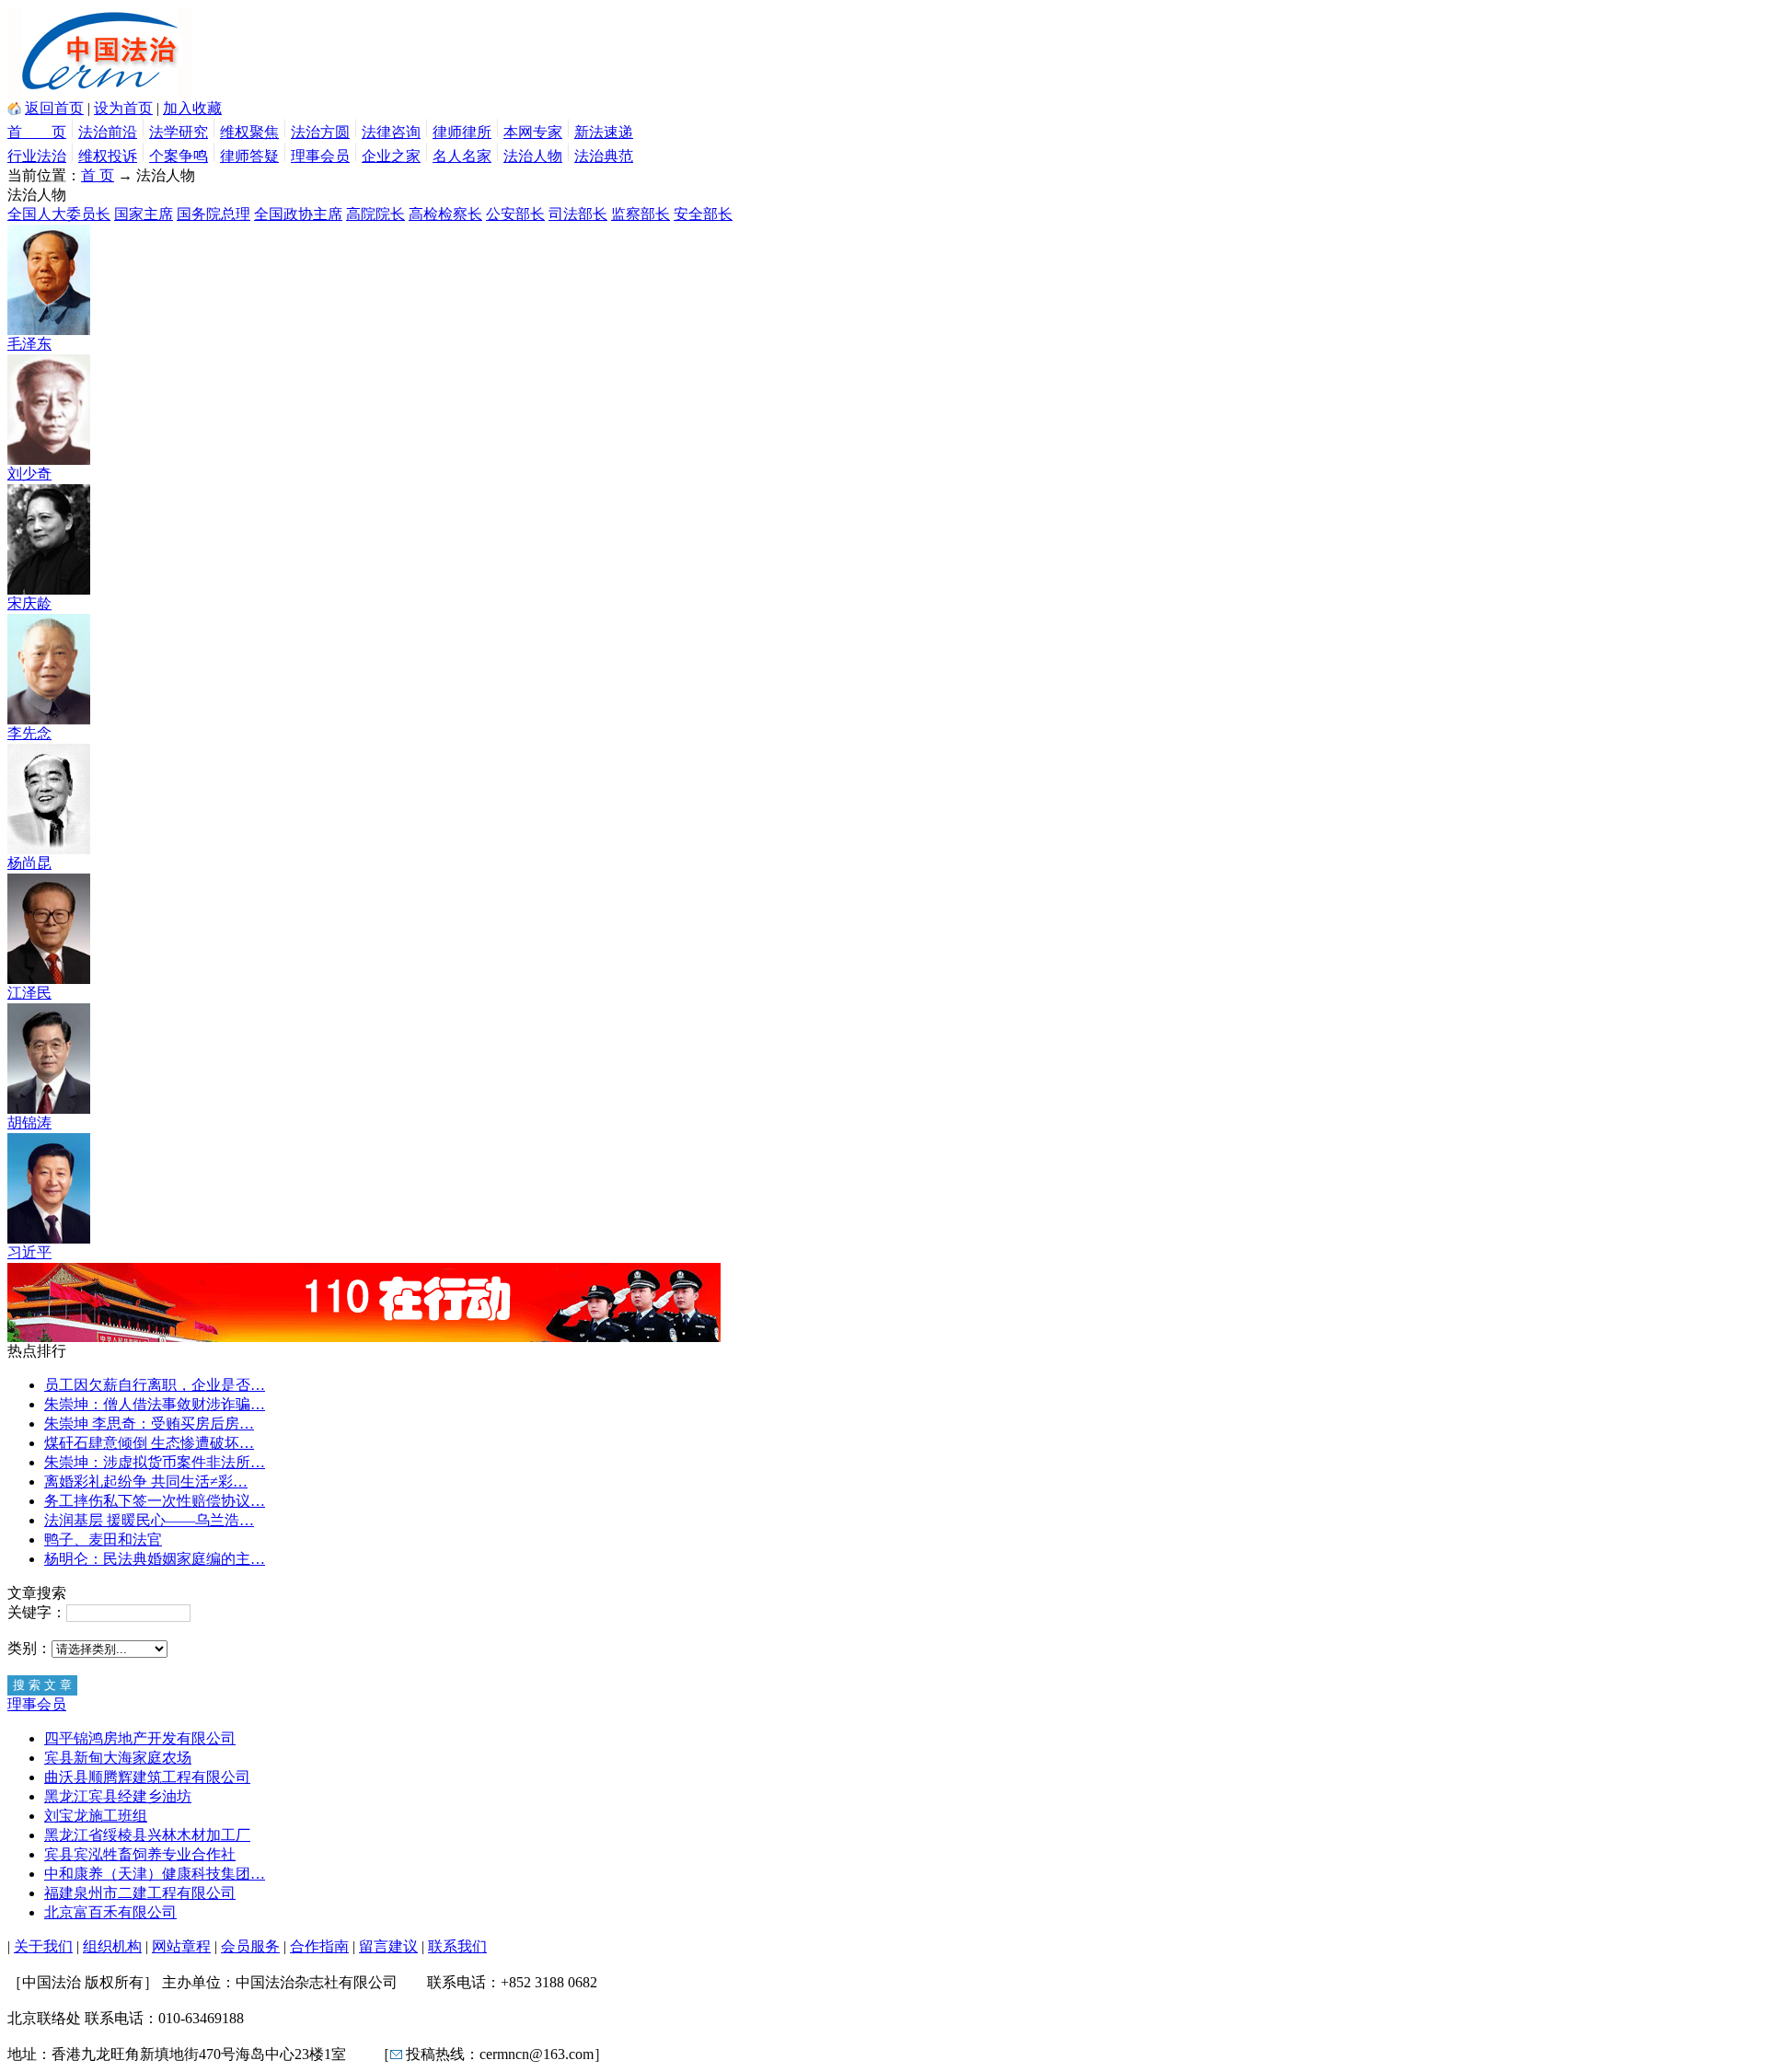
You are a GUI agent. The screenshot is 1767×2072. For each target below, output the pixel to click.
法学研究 (179, 132)
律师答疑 (249, 156)
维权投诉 (108, 156)
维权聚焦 (249, 132)
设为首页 (123, 108)
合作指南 (319, 1946)
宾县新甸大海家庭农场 (118, 1758)
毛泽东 (29, 344)
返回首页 (54, 108)
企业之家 (391, 156)
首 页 (37, 132)
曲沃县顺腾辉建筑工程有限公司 (147, 1777)
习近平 (29, 1252)
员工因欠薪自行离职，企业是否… (155, 1385)
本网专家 (533, 132)
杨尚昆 (29, 863)
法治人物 (533, 156)
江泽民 (29, 993)
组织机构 (112, 1946)
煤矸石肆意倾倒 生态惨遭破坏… (149, 1443)
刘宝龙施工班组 (96, 1816)
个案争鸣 (179, 156)
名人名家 (462, 156)
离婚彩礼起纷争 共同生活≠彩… (146, 1482)
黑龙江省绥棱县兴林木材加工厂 (147, 1835)
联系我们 (457, 1946)
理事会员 (320, 156)
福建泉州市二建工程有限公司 (140, 1893)
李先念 (29, 733)
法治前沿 (108, 132)
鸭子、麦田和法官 (103, 1540)
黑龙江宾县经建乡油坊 (118, 1796)
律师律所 (462, 132)
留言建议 (388, 1946)
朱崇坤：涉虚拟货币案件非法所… (155, 1462)
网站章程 (181, 1946)
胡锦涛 (29, 1123)
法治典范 (604, 156)
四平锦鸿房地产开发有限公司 (140, 1738)
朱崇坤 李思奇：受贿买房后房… (149, 1424)
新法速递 (604, 132)
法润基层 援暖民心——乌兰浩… (149, 1520)
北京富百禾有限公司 (110, 1912)
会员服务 (250, 1946)
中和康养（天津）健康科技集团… (155, 1874)
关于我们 (43, 1946)
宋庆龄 (29, 603)
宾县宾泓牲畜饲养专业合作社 (140, 1854)
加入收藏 (192, 108)
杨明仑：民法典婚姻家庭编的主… (155, 1559)
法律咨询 (391, 132)
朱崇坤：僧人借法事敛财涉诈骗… (155, 1404)
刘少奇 (29, 474)
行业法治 (37, 156)
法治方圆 (320, 132)
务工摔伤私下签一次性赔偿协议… (155, 1501)
